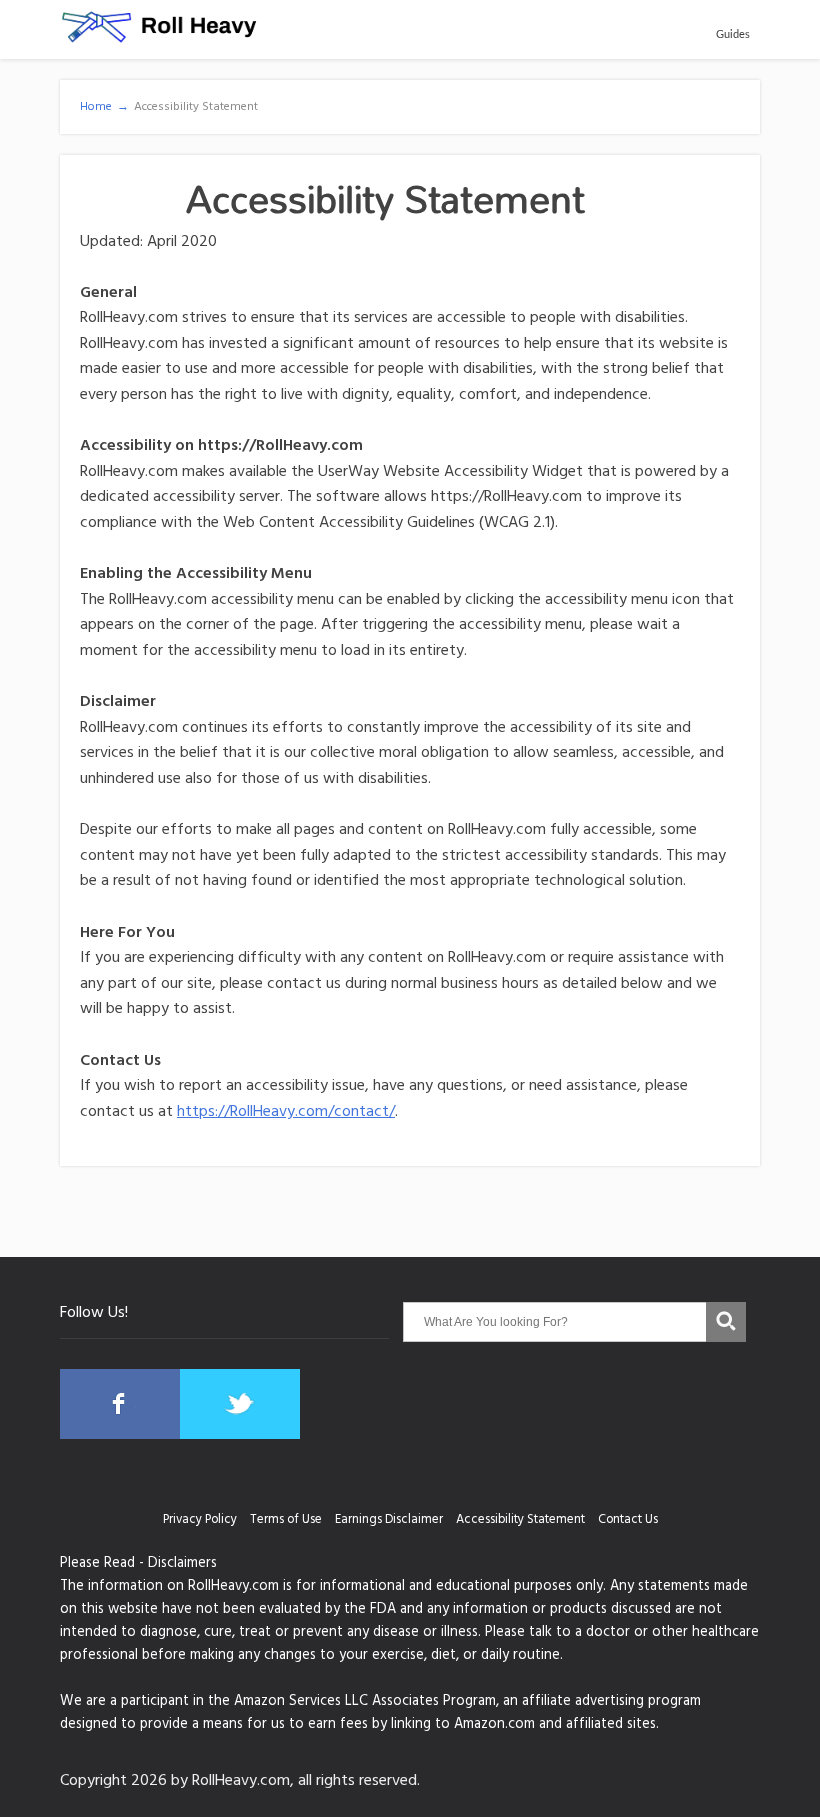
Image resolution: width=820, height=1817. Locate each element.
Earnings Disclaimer (389, 1521)
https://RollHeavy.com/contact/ (286, 1113)
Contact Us (628, 1521)
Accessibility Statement (520, 1521)
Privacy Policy (200, 1521)
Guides (733, 34)
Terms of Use (286, 1521)
